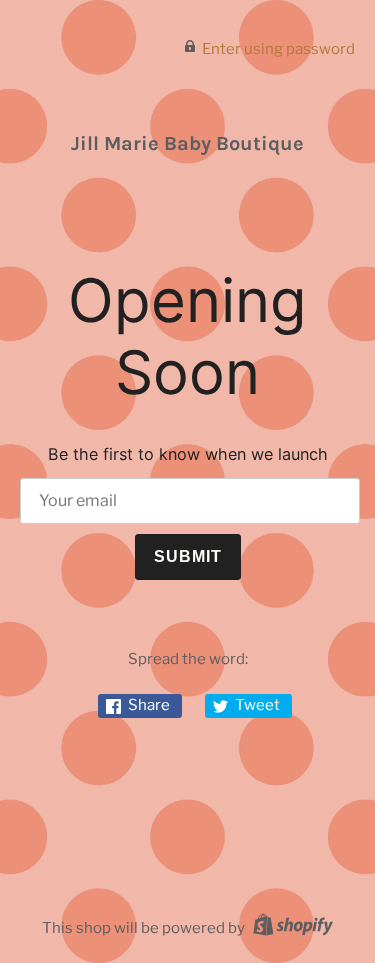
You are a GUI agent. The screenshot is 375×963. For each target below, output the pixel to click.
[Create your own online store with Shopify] (290, 928)
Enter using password (278, 49)
